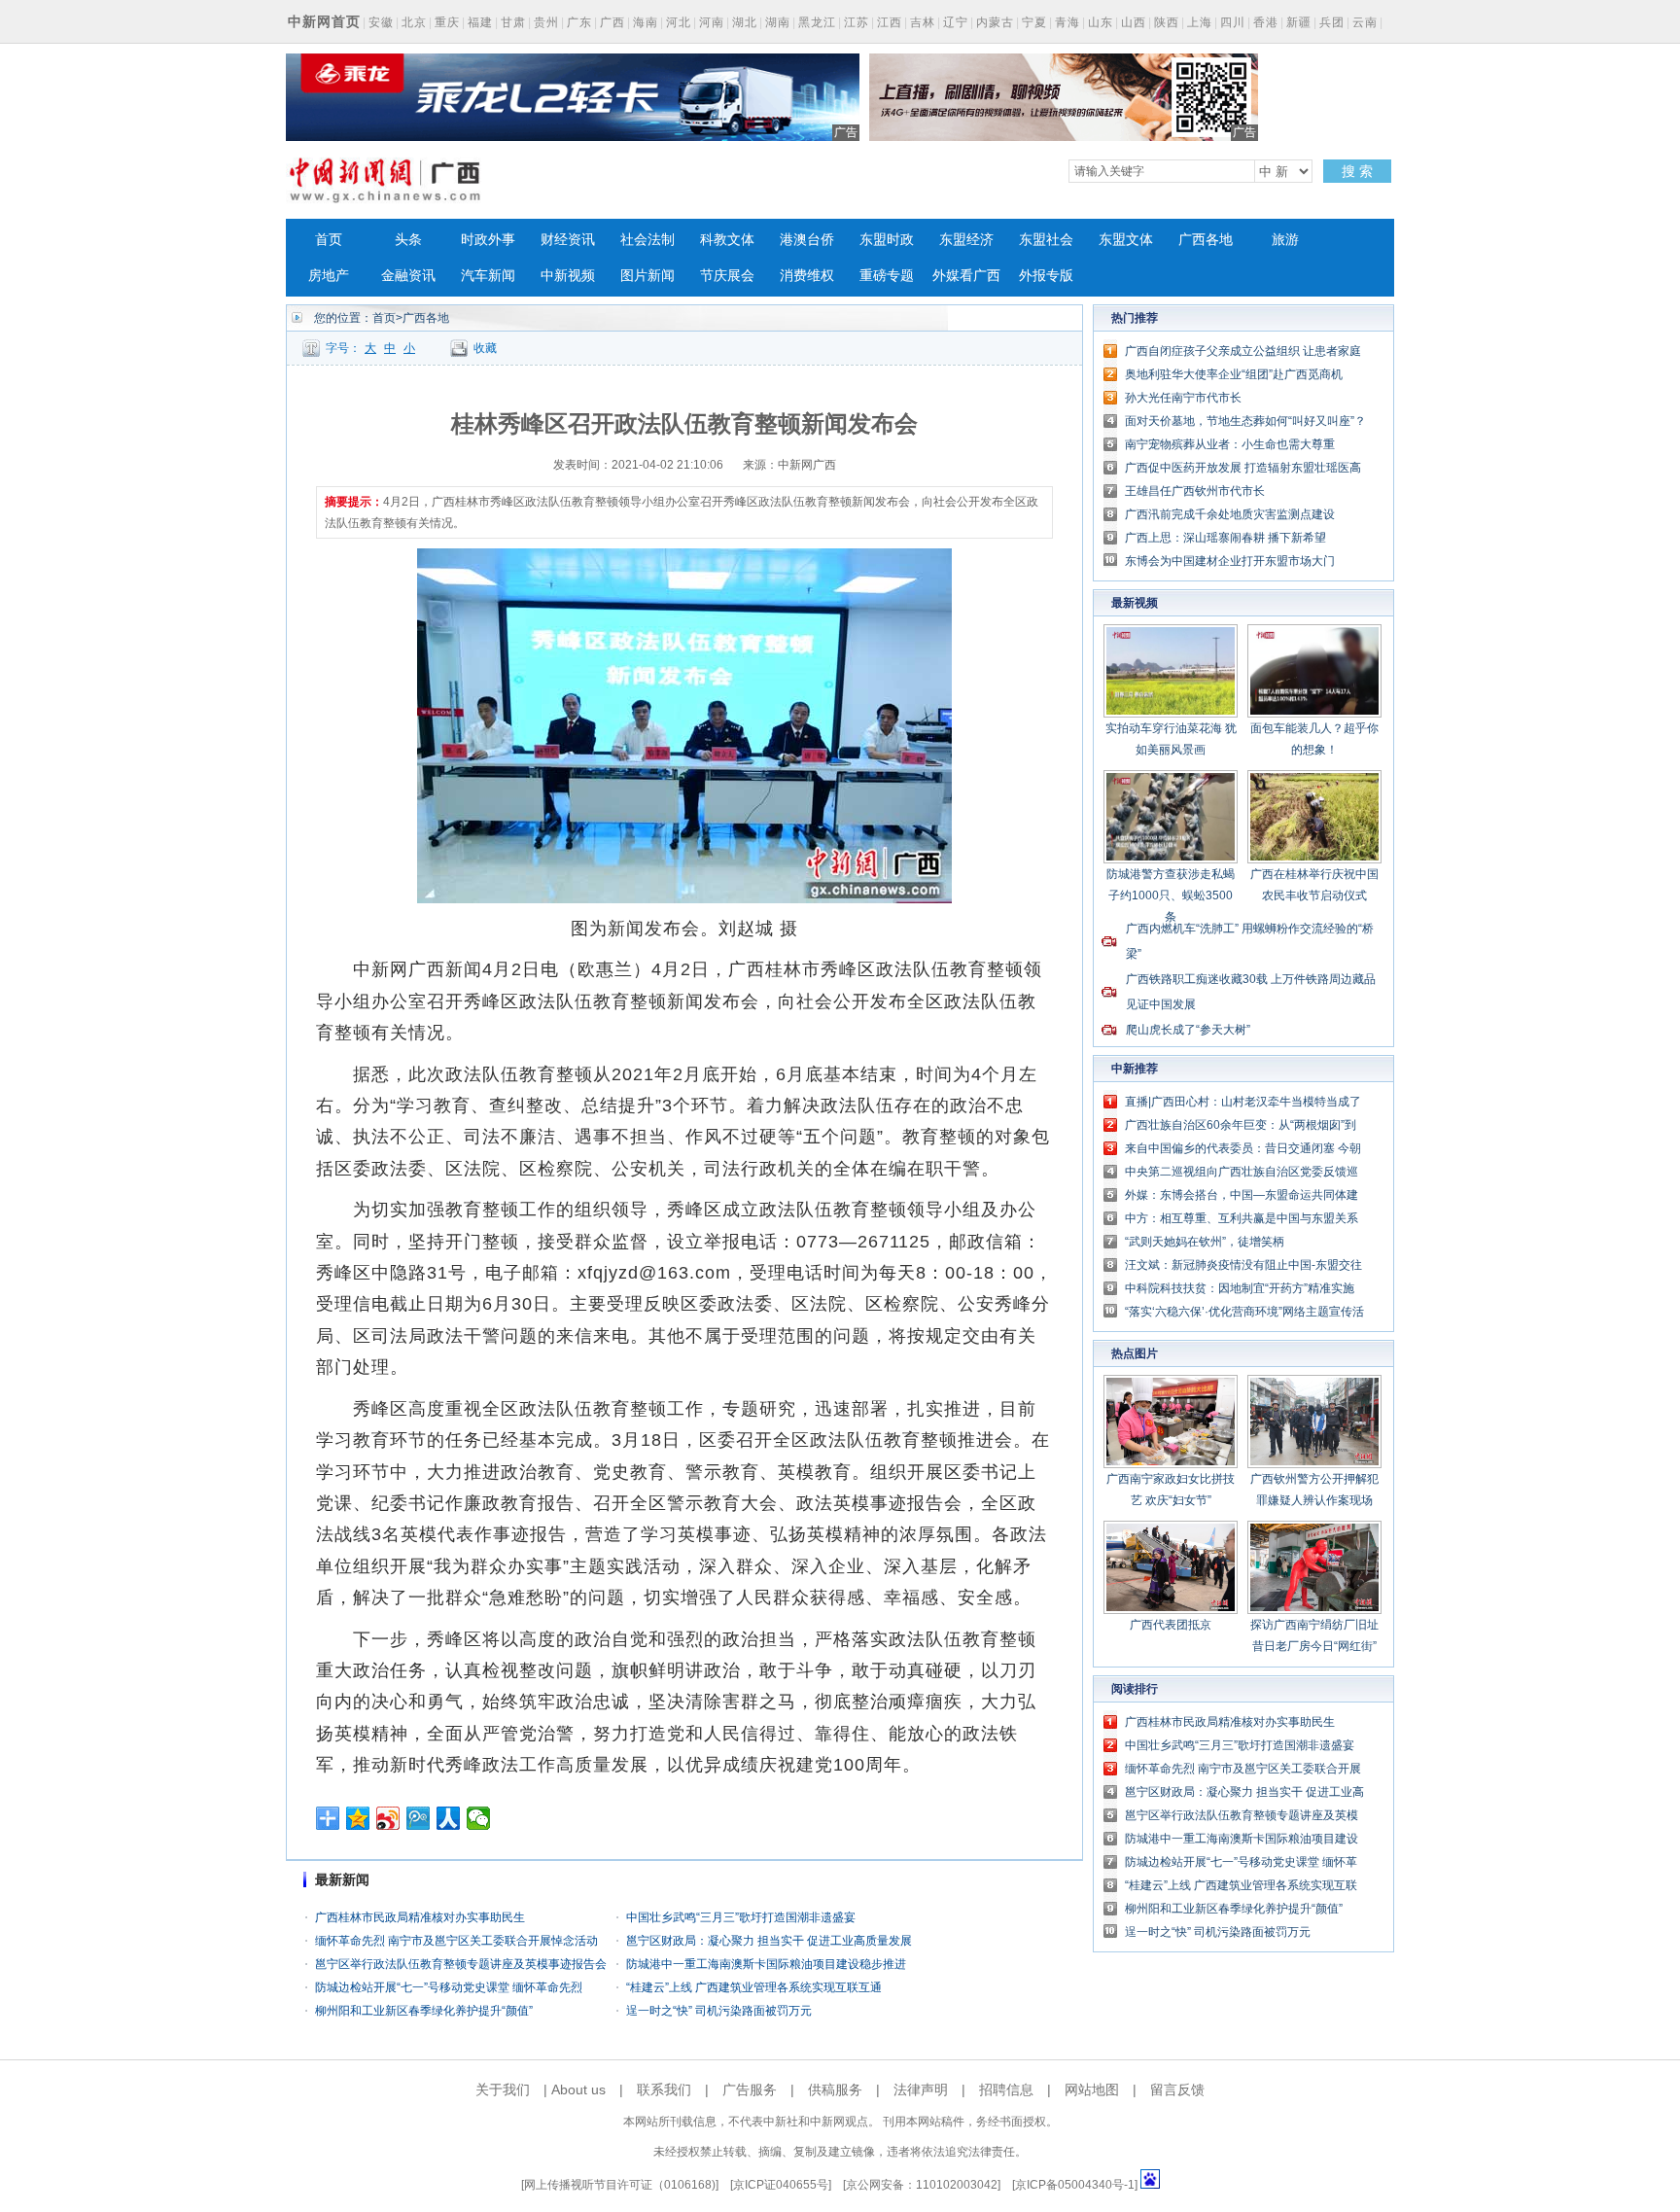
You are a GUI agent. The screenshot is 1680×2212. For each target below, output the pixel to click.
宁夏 (1034, 22)
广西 (612, 22)
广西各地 (1206, 240)
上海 (1200, 22)
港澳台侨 (807, 240)
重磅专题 (887, 276)
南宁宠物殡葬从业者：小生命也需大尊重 (1230, 444)
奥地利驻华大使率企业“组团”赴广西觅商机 (1234, 374)
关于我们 (503, 2089)
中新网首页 (324, 21)
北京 (414, 22)
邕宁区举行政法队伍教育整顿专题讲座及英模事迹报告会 (461, 1964)
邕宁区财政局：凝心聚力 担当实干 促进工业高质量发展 (769, 1941)
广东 (579, 22)
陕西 (1167, 22)
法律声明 (921, 2089)
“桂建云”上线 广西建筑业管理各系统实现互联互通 (754, 1987)
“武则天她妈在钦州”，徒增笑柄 (1205, 1242)
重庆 (447, 22)
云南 (1365, 22)
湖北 (745, 22)
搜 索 (1357, 171)
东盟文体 (1126, 240)
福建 (480, 22)
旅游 (1285, 240)
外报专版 (1046, 276)
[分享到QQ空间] (358, 1818)
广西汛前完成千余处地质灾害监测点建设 (1230, 514)
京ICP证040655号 (781, 2185)
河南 (712, 22)
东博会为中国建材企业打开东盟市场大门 (1230, 561)
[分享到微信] (479, 1818)
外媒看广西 (966, 276)
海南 (646, 22)
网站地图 (1092, 2089)
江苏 (857, 22)
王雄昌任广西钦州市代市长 (1195, 491)
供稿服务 (835, 2089)
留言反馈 (1177, 2089)
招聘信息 (1006, 2089)
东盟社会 (1046, 240)
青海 (1067, 22)
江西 (890, 22)
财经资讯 (568, 240)
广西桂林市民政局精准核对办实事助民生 (420, 1917)
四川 (1233, 22)
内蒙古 (995, 22)
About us (578, 2089)
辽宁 (956, 22)
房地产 (329, 276)
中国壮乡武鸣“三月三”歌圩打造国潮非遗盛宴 (741, 1917)
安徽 (381, 22)
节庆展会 (727, 276)
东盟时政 (887, 240)
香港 (1266, 22)
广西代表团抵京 (1171, 1625)
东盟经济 (966, 240)
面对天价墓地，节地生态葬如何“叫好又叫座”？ (1245, 421)
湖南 (778, 22)
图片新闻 (647, 276)
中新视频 (568, 276)
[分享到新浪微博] (388, 1818)
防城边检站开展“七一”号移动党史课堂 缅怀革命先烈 (449, 1987)
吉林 (923, 22)
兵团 (1332, 22)
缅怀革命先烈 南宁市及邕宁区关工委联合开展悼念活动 (456, 1941)
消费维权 (807, 276)
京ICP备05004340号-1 (1075, 2185)
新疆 (1299, 22)
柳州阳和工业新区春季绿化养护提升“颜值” (424, 2011)
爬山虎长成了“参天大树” (1188, 1030)
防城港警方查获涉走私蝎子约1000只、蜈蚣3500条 (1171, 895)
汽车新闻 (488, 276)
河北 (679, 22)
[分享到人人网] (449, 1818)
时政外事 (488, 240)
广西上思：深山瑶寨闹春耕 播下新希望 (1225, 538)
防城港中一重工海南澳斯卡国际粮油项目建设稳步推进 (766, 1964)
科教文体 (727, 240)
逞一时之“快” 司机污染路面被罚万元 (719, 2011)
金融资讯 (408, 276)
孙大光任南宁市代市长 (1183, 398)
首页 (329, 240)
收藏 (485, 348)
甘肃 (513, 22)
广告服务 (750, 2089)
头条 (408, 240)
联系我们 (664, 2089)
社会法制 (647, 240)
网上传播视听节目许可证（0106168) (620, 2185)
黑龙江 (817, 22)
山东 (1101, 22)
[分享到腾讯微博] (419, 1818)
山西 (1134, 22)
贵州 (546, 22)
